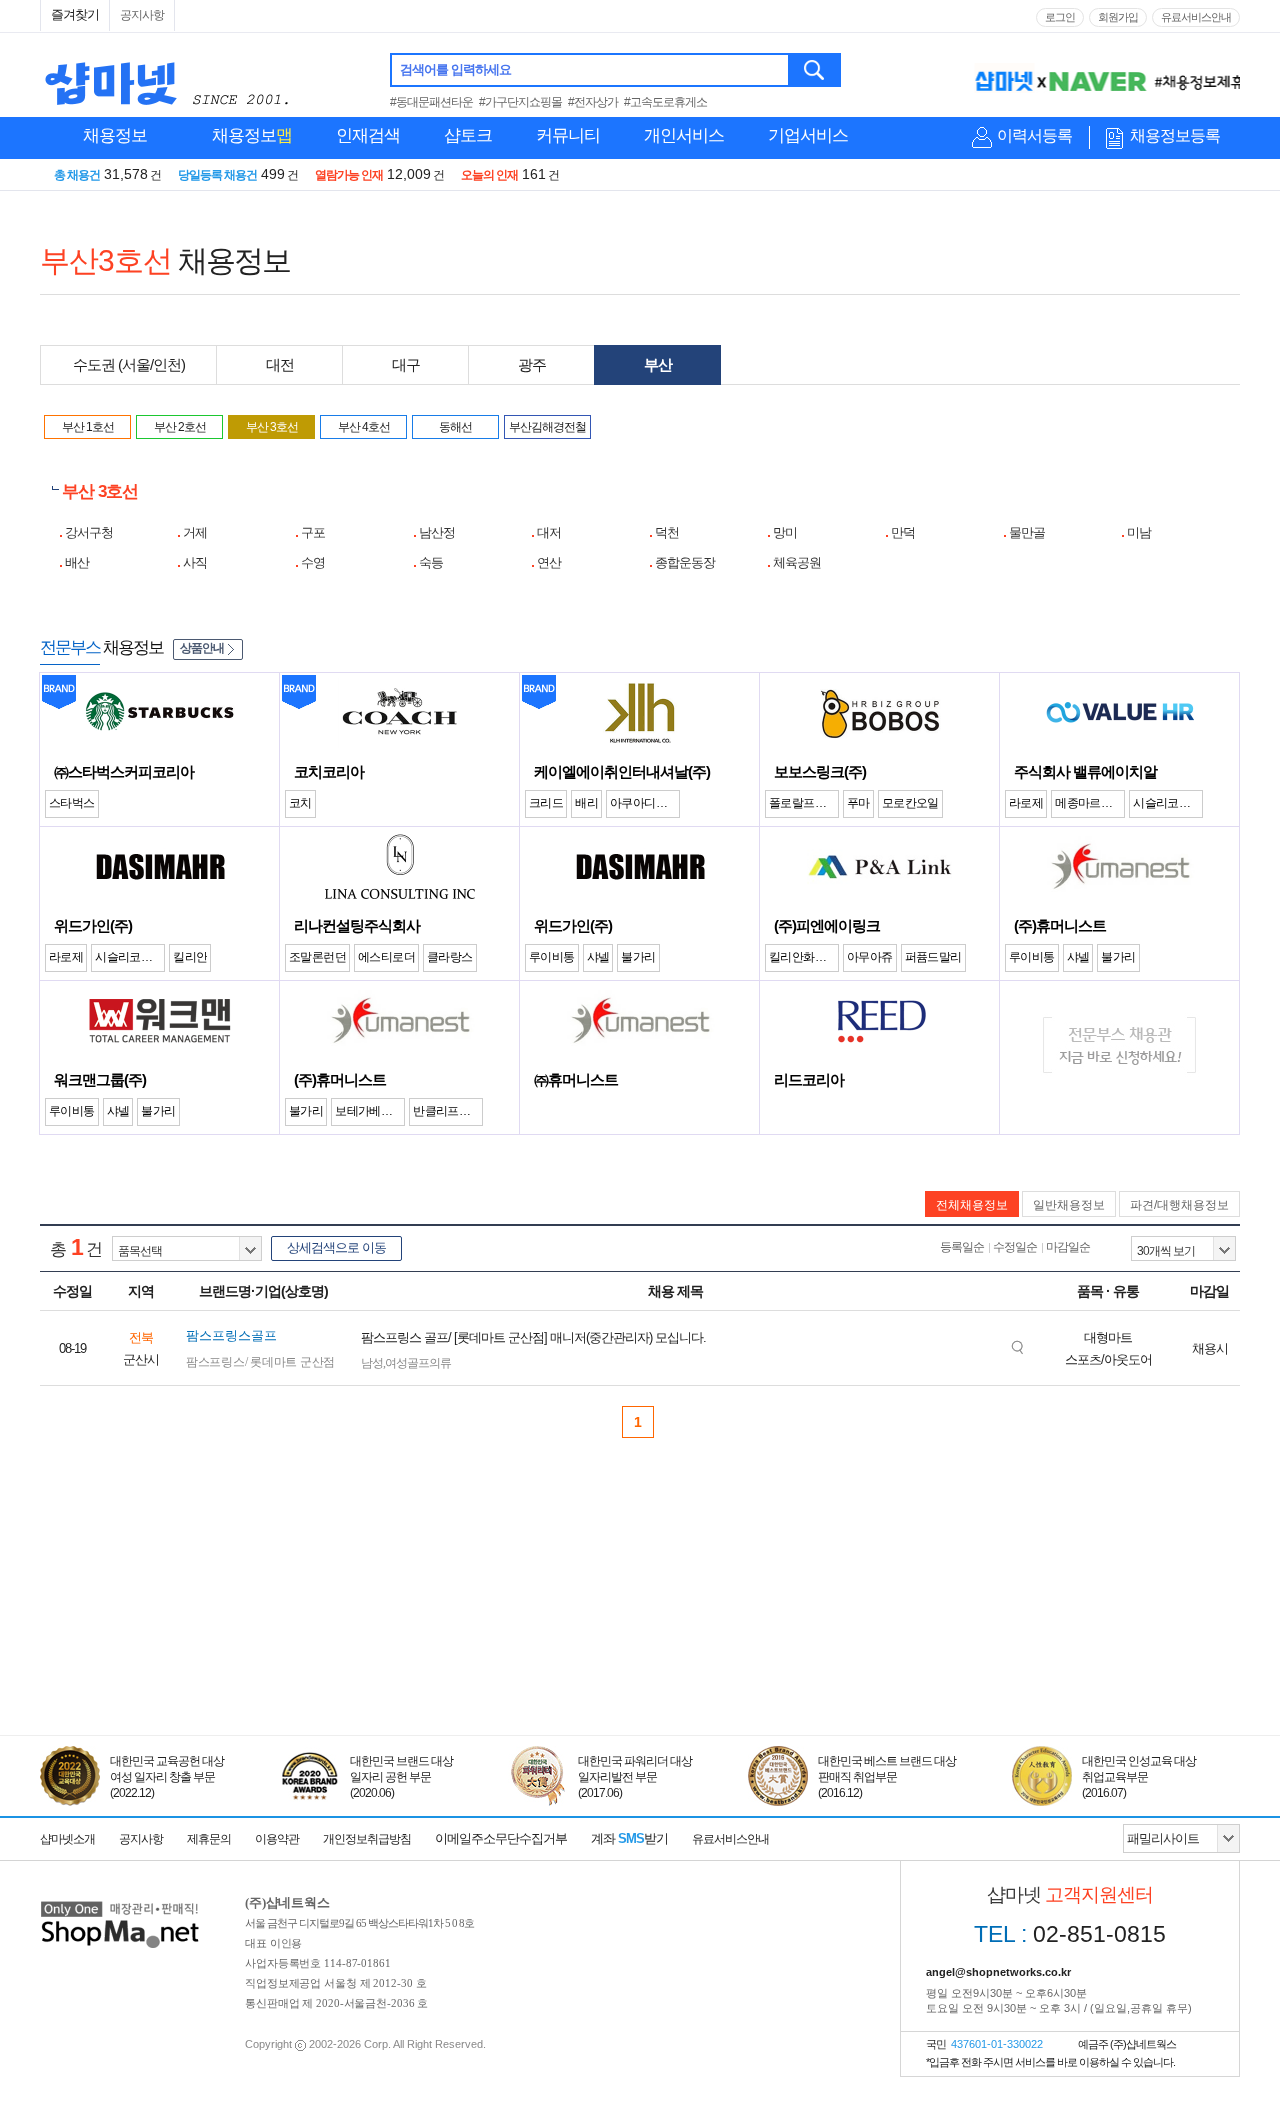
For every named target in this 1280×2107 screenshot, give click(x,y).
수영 (313, 562)
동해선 (455, 427)
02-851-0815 (1070, 1934)
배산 (77, 562)
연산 (549, 562)
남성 (372, 1363)
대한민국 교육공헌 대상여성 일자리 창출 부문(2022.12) (167, 1777)
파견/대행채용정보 (1179, 1205)
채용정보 (115, 135)
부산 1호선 (88, 427)
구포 (313, 532)
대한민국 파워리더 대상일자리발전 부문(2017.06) (635, 1777)
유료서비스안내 (1196, 17)
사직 (195, 562)
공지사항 (142, 15)
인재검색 (368, 135)
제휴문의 (209, 1839)
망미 (785, 532)
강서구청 (89, 532)
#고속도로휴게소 (665, 102)
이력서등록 (1034, 135)
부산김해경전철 (547, 427)
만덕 (903, 532)
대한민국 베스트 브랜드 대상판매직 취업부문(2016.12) (887, 1777)
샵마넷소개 (67, 1839)
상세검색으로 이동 (336, 1247)
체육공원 (797, 562)
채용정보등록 (1175, 135)
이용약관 (277, 1839)
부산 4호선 (364, 427)
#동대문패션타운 (431, 102)
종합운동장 (685, 562)
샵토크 (468, 135)
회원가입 (1118, 17)
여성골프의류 (418, 1363)
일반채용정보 (1069, 1205)
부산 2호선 (180, 427)
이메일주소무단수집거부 (501, 1838)
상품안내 (202, 648)
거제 (195, 532)
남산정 (437, 532)
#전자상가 (593, 102)
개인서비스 (684, 135)
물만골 (1027, 532)
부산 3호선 (272, 427)
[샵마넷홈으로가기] (120, 1903)
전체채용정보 (972, 1205)
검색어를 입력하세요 (455, 69)
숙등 (431, 562)
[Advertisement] (640, 1643)
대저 (549, 532)
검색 (815, 70)
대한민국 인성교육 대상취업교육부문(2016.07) (1139, 1777)
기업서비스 (808, 135)
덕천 (667, 532)
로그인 (1060, 17)
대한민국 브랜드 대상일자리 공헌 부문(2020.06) (401, 1777)
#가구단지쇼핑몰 (520, 102)
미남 (1139, 532)
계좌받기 (629, 1838)
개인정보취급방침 (367, 1839)
